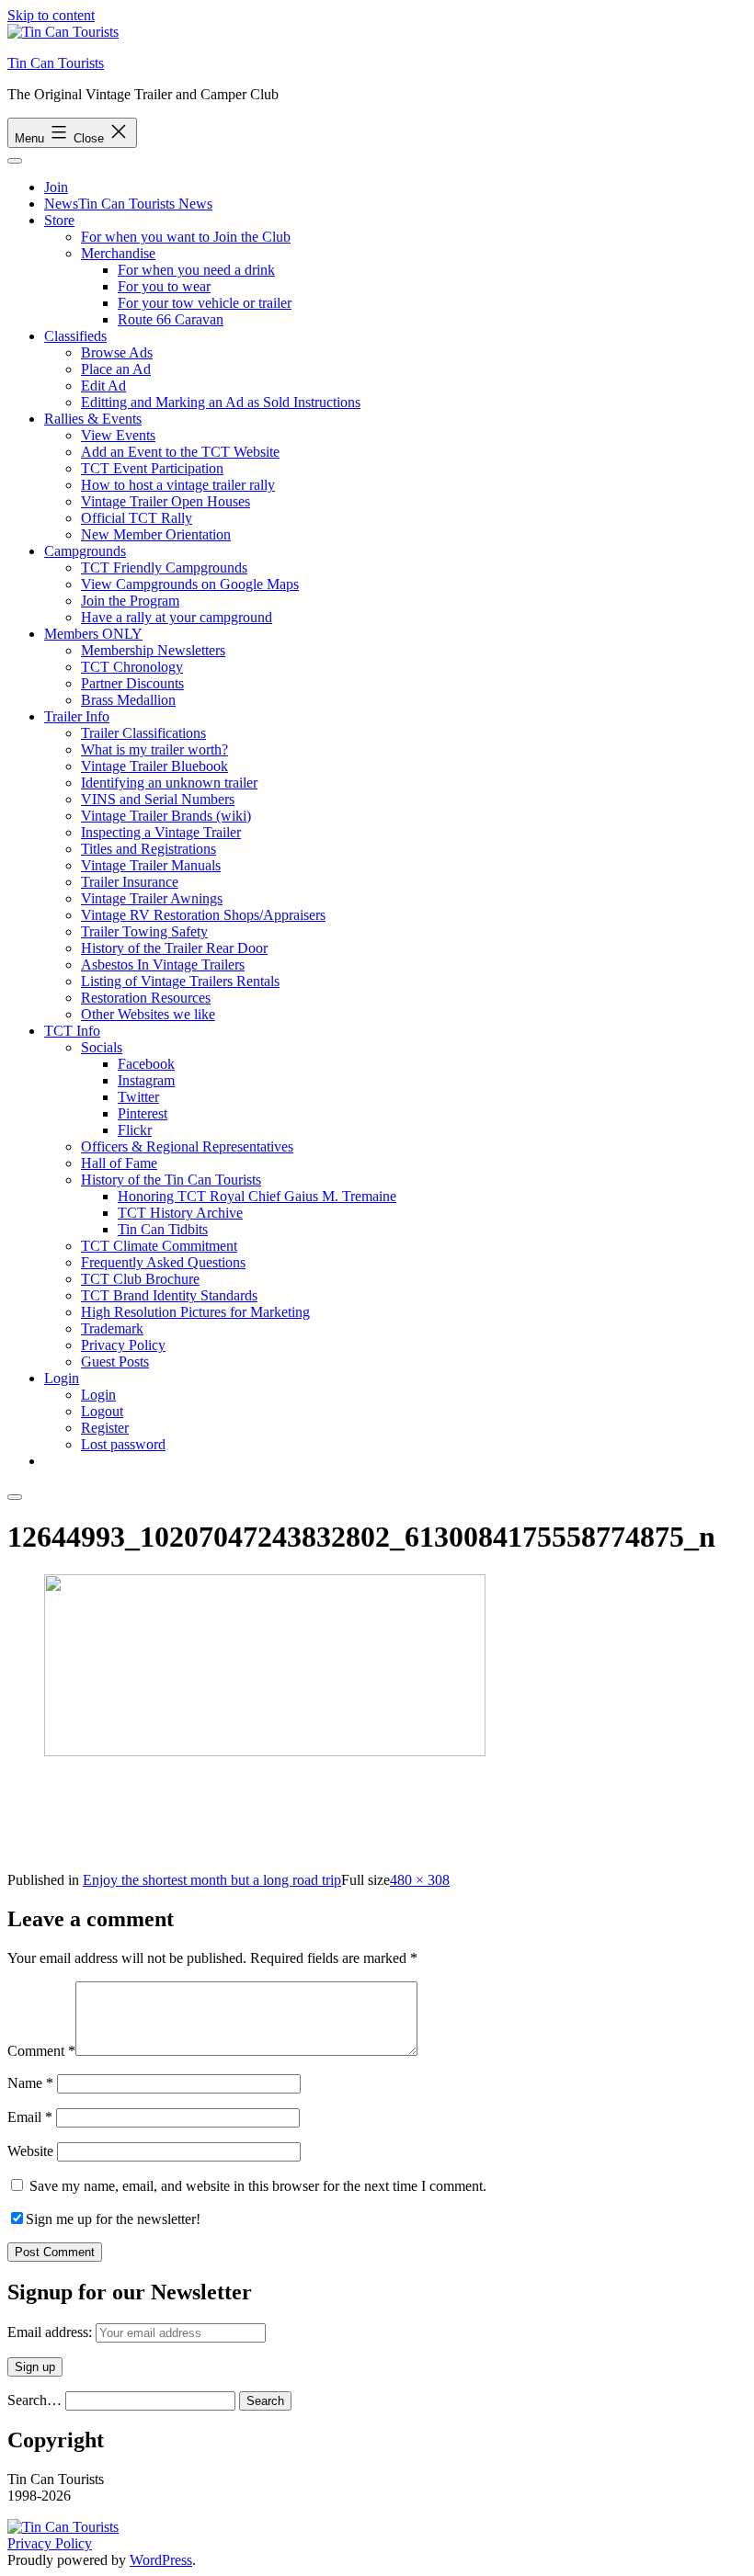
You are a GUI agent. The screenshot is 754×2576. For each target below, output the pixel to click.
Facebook (146, 1064)
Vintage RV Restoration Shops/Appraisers (203, 915)
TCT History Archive (180, 1213)
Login (62, 1378)
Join (56, 187)
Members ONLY (93, 634)
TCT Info (72, 1031)
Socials (102, 1047)
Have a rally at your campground (177, 617)
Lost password (123, 1444)
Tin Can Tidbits (163, 1229)
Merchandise (118, 253)
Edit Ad (103, 386)
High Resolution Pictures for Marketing (195, 1312)
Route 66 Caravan (171, 319)
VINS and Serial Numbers (158, 799)
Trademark (112, 1328)
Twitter (138, 1097)
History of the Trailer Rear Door (174, 948)
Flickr (135, 1130)
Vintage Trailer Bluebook (154, 766)
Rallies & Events (93, 419)
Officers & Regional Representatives (187, 1146)
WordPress (161, 2560)
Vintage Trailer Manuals (151, 865)
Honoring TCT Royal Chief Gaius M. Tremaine (257, 1196)
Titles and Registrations (149, 849)
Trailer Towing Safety (144, 931)
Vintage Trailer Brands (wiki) (166, 816)
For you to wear (164, 286)
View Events (118, 435)
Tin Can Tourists (56, 63)
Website (30, 2151)
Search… (34, 2400)
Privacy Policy (123, 1345)
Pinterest (143, 1113)
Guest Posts (115, 1362)
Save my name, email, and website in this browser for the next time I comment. (258, 2186)
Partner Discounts (132, 683)
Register (105, 1428)
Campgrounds (85, 551)
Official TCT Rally (137, 518)
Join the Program (130, 601)
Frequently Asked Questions (163, 1262)
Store (59, 220)
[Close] (15, 1497)
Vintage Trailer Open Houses (166, 501)
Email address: (51, 2332)
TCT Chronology (132, 667)
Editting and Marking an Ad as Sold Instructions (221, 402)
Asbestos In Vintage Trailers (163, 965)
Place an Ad (116, 369)
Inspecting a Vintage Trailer (161, 832)
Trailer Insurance (130, 882)
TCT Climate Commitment (159, 1246)
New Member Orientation (156, 534)
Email (30, 2117)
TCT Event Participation (152, 468)
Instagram (146, 1080)
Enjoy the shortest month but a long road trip (212, 1880)
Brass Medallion (128, 700)
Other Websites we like (148, 1014)
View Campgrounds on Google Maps (190, 584)
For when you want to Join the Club (186, 237)
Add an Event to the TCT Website (180, 452)
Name (30, 2083)
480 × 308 (420, 1880)
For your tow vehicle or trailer (205, 303)
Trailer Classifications (143, 733)
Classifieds (75, 336)
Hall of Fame (119, 1163)
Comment (41, 2051)
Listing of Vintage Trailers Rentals (180, 981)
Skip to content (51, 15)
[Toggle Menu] (15, 161)
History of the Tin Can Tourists (171, 1180)
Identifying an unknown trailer (169, 783)
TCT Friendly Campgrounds (164, 567)
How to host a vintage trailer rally (178, 485)
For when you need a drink (196, 270)
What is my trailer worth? (154, 749)
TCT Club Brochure (140, 1279)
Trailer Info (77, 716)
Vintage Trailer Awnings (152, 898)
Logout (102, 1411)
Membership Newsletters (153, 650)
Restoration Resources (146, 998)
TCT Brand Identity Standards (169, 1295)
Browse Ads (117, 352)
